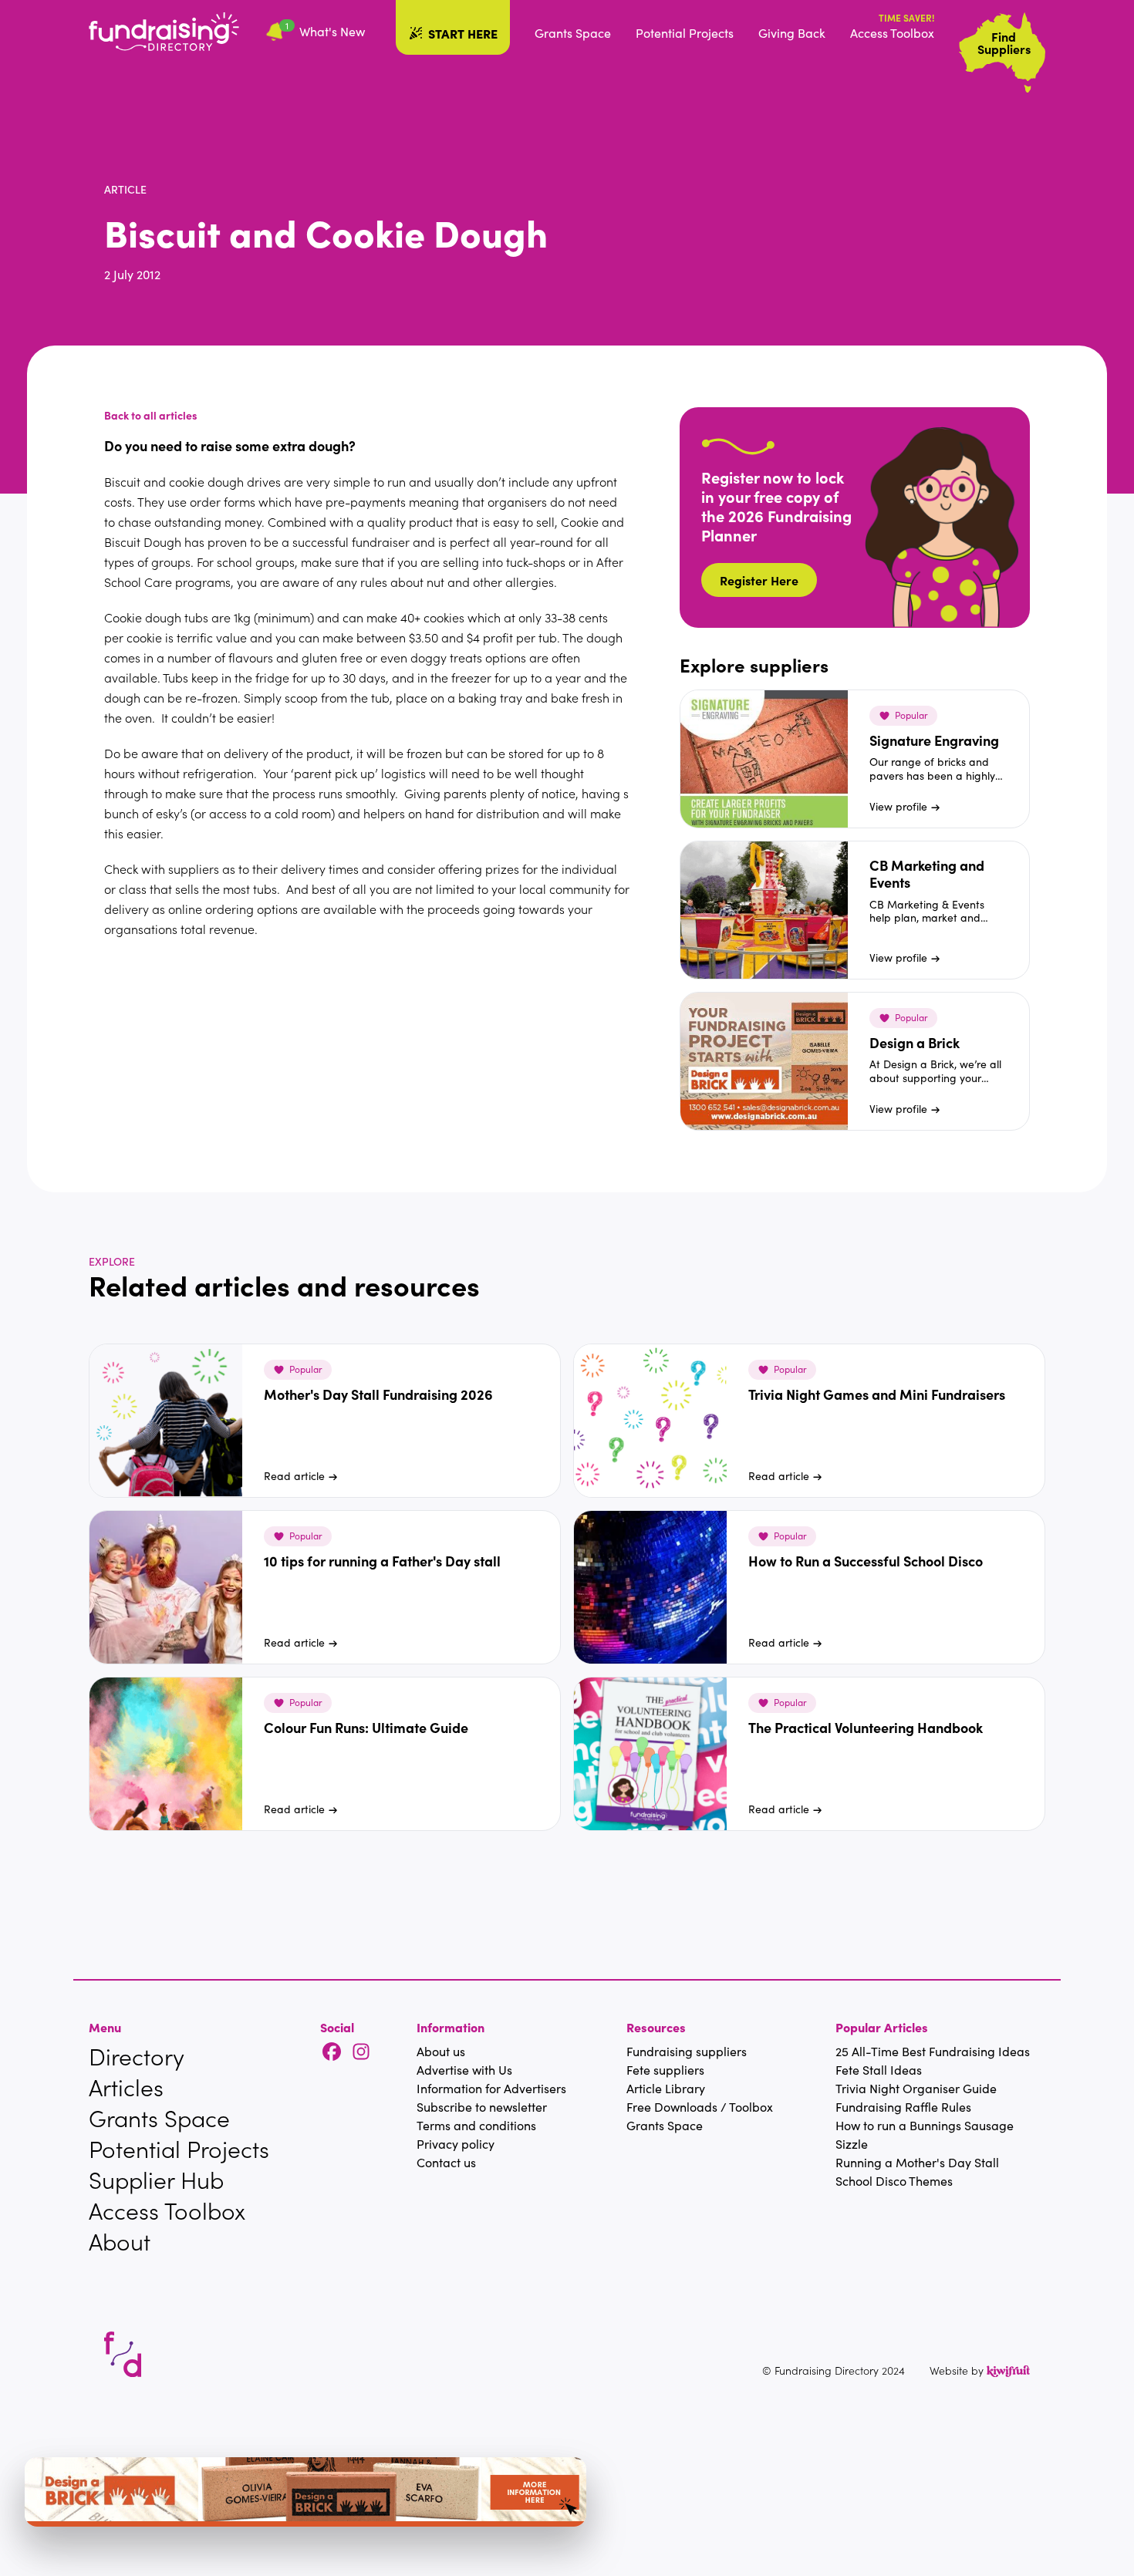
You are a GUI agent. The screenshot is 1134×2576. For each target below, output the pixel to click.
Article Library (666, 2088)
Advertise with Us (464, 2070)
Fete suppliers (665, 2070)
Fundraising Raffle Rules (903, 2107)
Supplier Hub (156, 2180)
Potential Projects (685, 33)
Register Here (759, 580)
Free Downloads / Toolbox (700, 2107)
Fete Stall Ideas (879, 2070)
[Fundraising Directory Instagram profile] (361, 2053)
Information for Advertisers (491, 2088)
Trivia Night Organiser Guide (916, 2088)
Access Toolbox (892, 33)
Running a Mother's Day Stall (917, 2162)
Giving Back (792, 33)
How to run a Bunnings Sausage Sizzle (925, 2134)
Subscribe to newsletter (482, 2107)
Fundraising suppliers (687, 2051)
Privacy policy (456, 2144)
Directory (137, 2056)
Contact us (446, 2162)
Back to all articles (151, 415)
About (120, 2241)
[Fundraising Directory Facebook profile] (332, 2053)
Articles (126, 2087)
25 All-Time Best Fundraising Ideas (933, 2051)
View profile (898, 806)
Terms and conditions (476, 2125)
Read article (294, 1476)
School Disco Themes (894, 2181)
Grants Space (573, 33)
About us (441, 2051)
